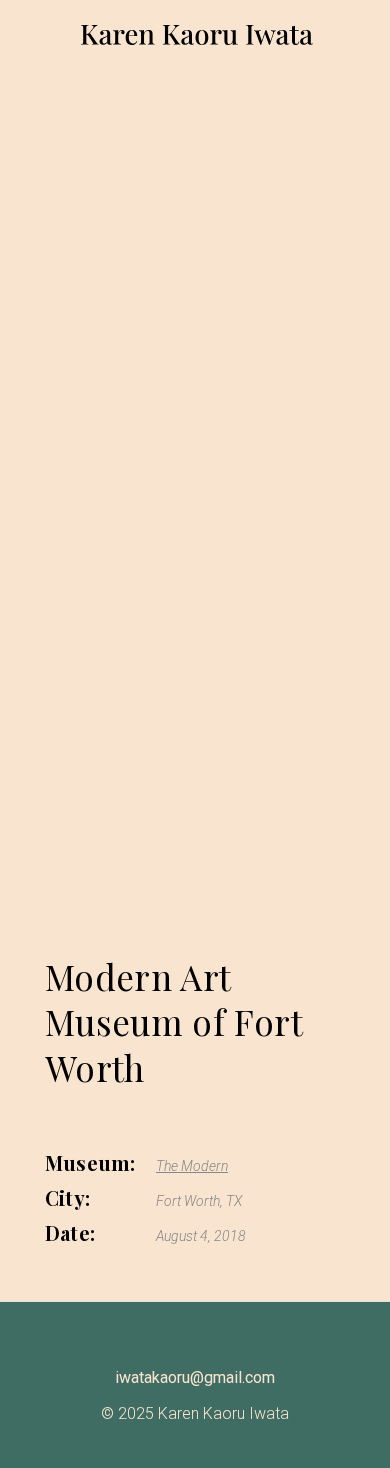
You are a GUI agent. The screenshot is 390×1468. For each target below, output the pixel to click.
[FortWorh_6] (195, 895)
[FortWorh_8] (195, 708)
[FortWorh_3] (195, 755)
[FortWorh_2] (195, 428)
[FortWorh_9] (195, 521)
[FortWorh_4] (195, 568)
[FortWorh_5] (195, 662)
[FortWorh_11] (195, 475)
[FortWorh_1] (195, 802)
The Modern (192, 1166)
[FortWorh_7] (195, 848)
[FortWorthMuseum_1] (195, 282)
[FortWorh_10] (195, 615)
